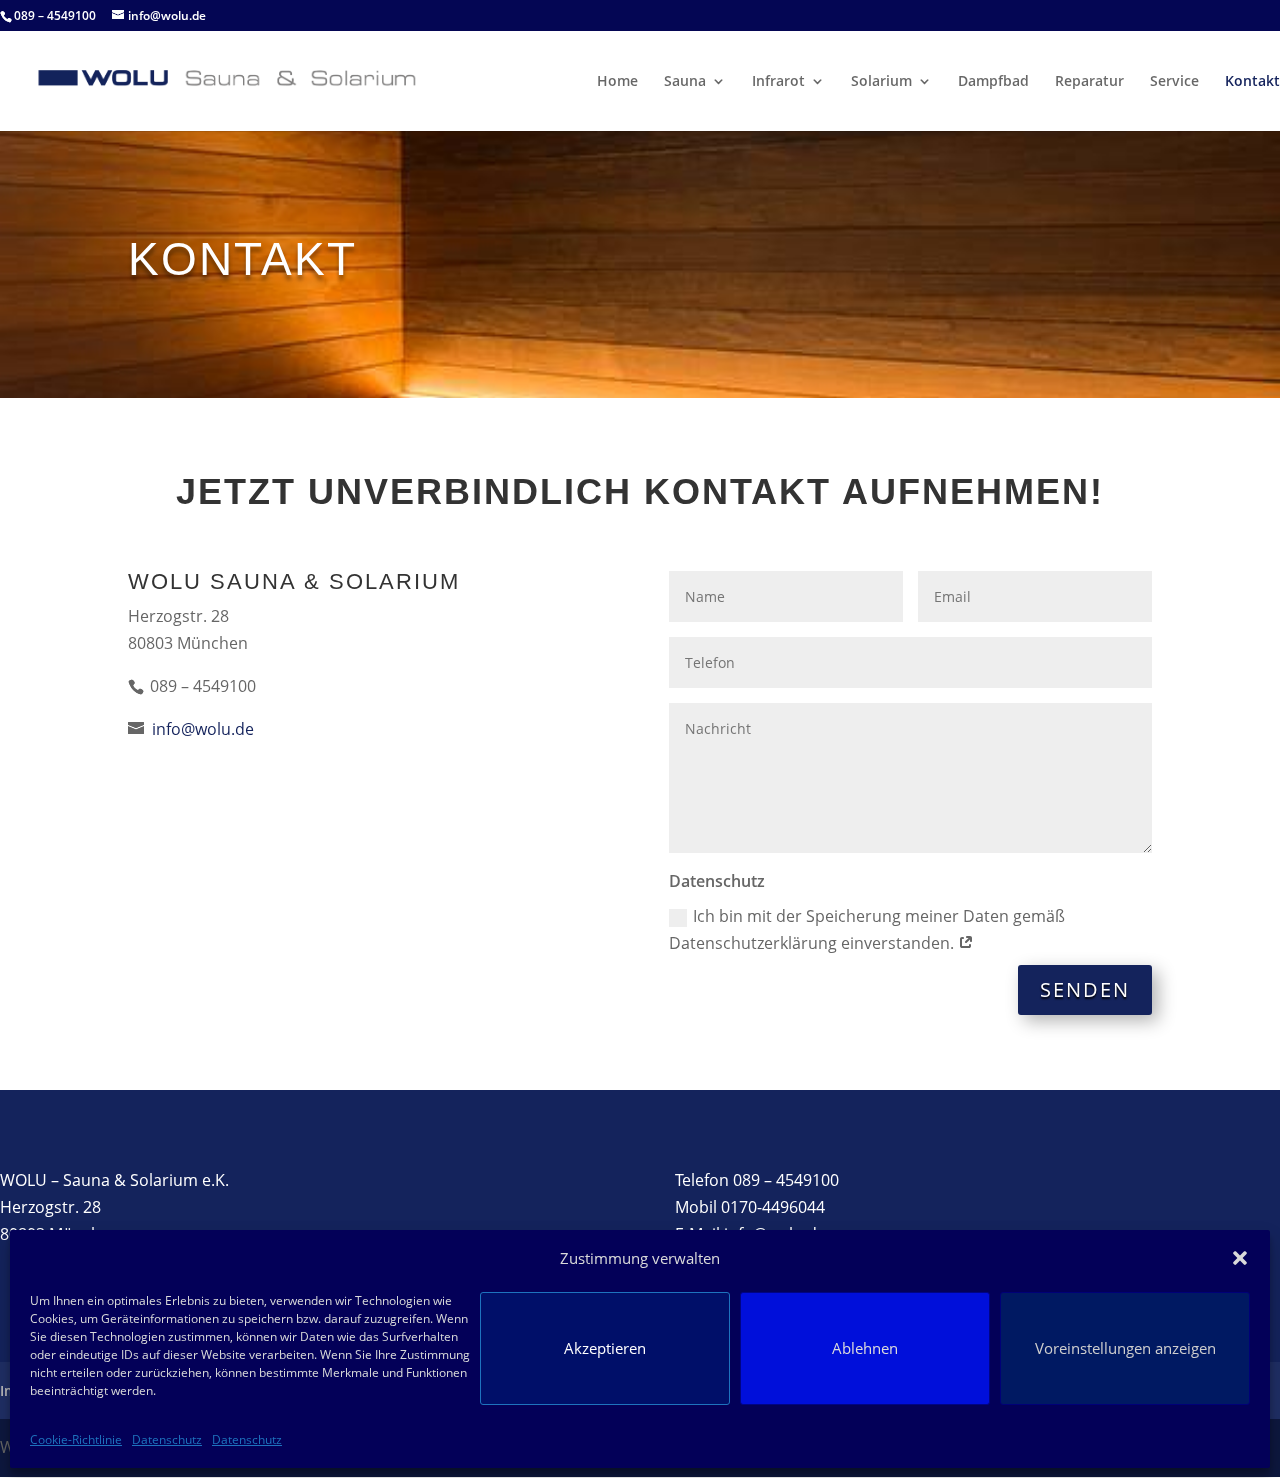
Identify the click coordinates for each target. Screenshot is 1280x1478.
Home (617, 82)
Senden (1085, 989)
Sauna (685, 82)
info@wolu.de (201, 729)
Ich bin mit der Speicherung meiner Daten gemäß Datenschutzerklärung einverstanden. (867, 929)
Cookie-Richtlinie (76, 1439)
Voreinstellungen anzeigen (1125, 1348)
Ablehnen (865, 1348)
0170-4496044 (773, 1207)
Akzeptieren (605, 1348)
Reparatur (1089, 82)
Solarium (881, 82)
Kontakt (1252, 82)
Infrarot (778, 82)
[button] (1240, 1258)
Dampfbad (993, 82)
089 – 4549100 (786, 1180)
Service (1174, 82)
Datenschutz (167, 1439)
